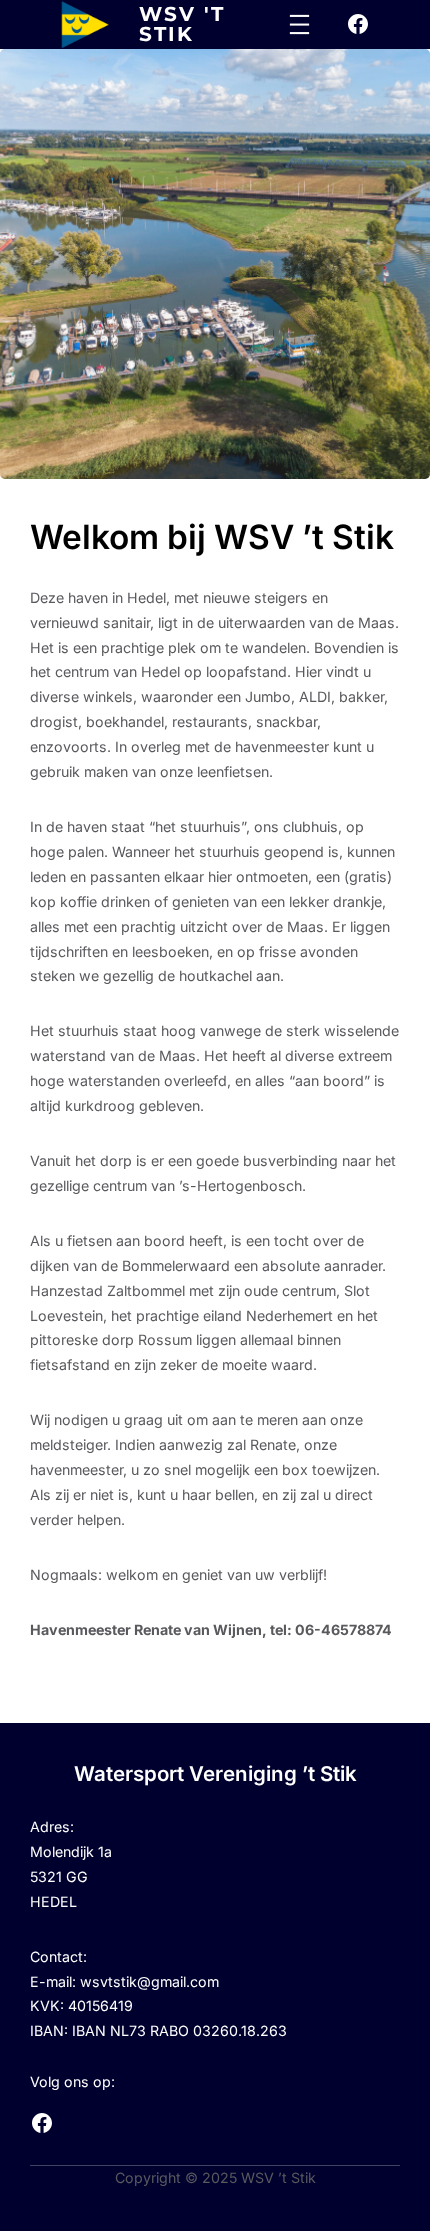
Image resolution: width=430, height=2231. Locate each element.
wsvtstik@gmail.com (149, 1981)
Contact (56, 1956)
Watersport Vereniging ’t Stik (215, 1773)
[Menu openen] (299, 24)
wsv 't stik (182, 23)
